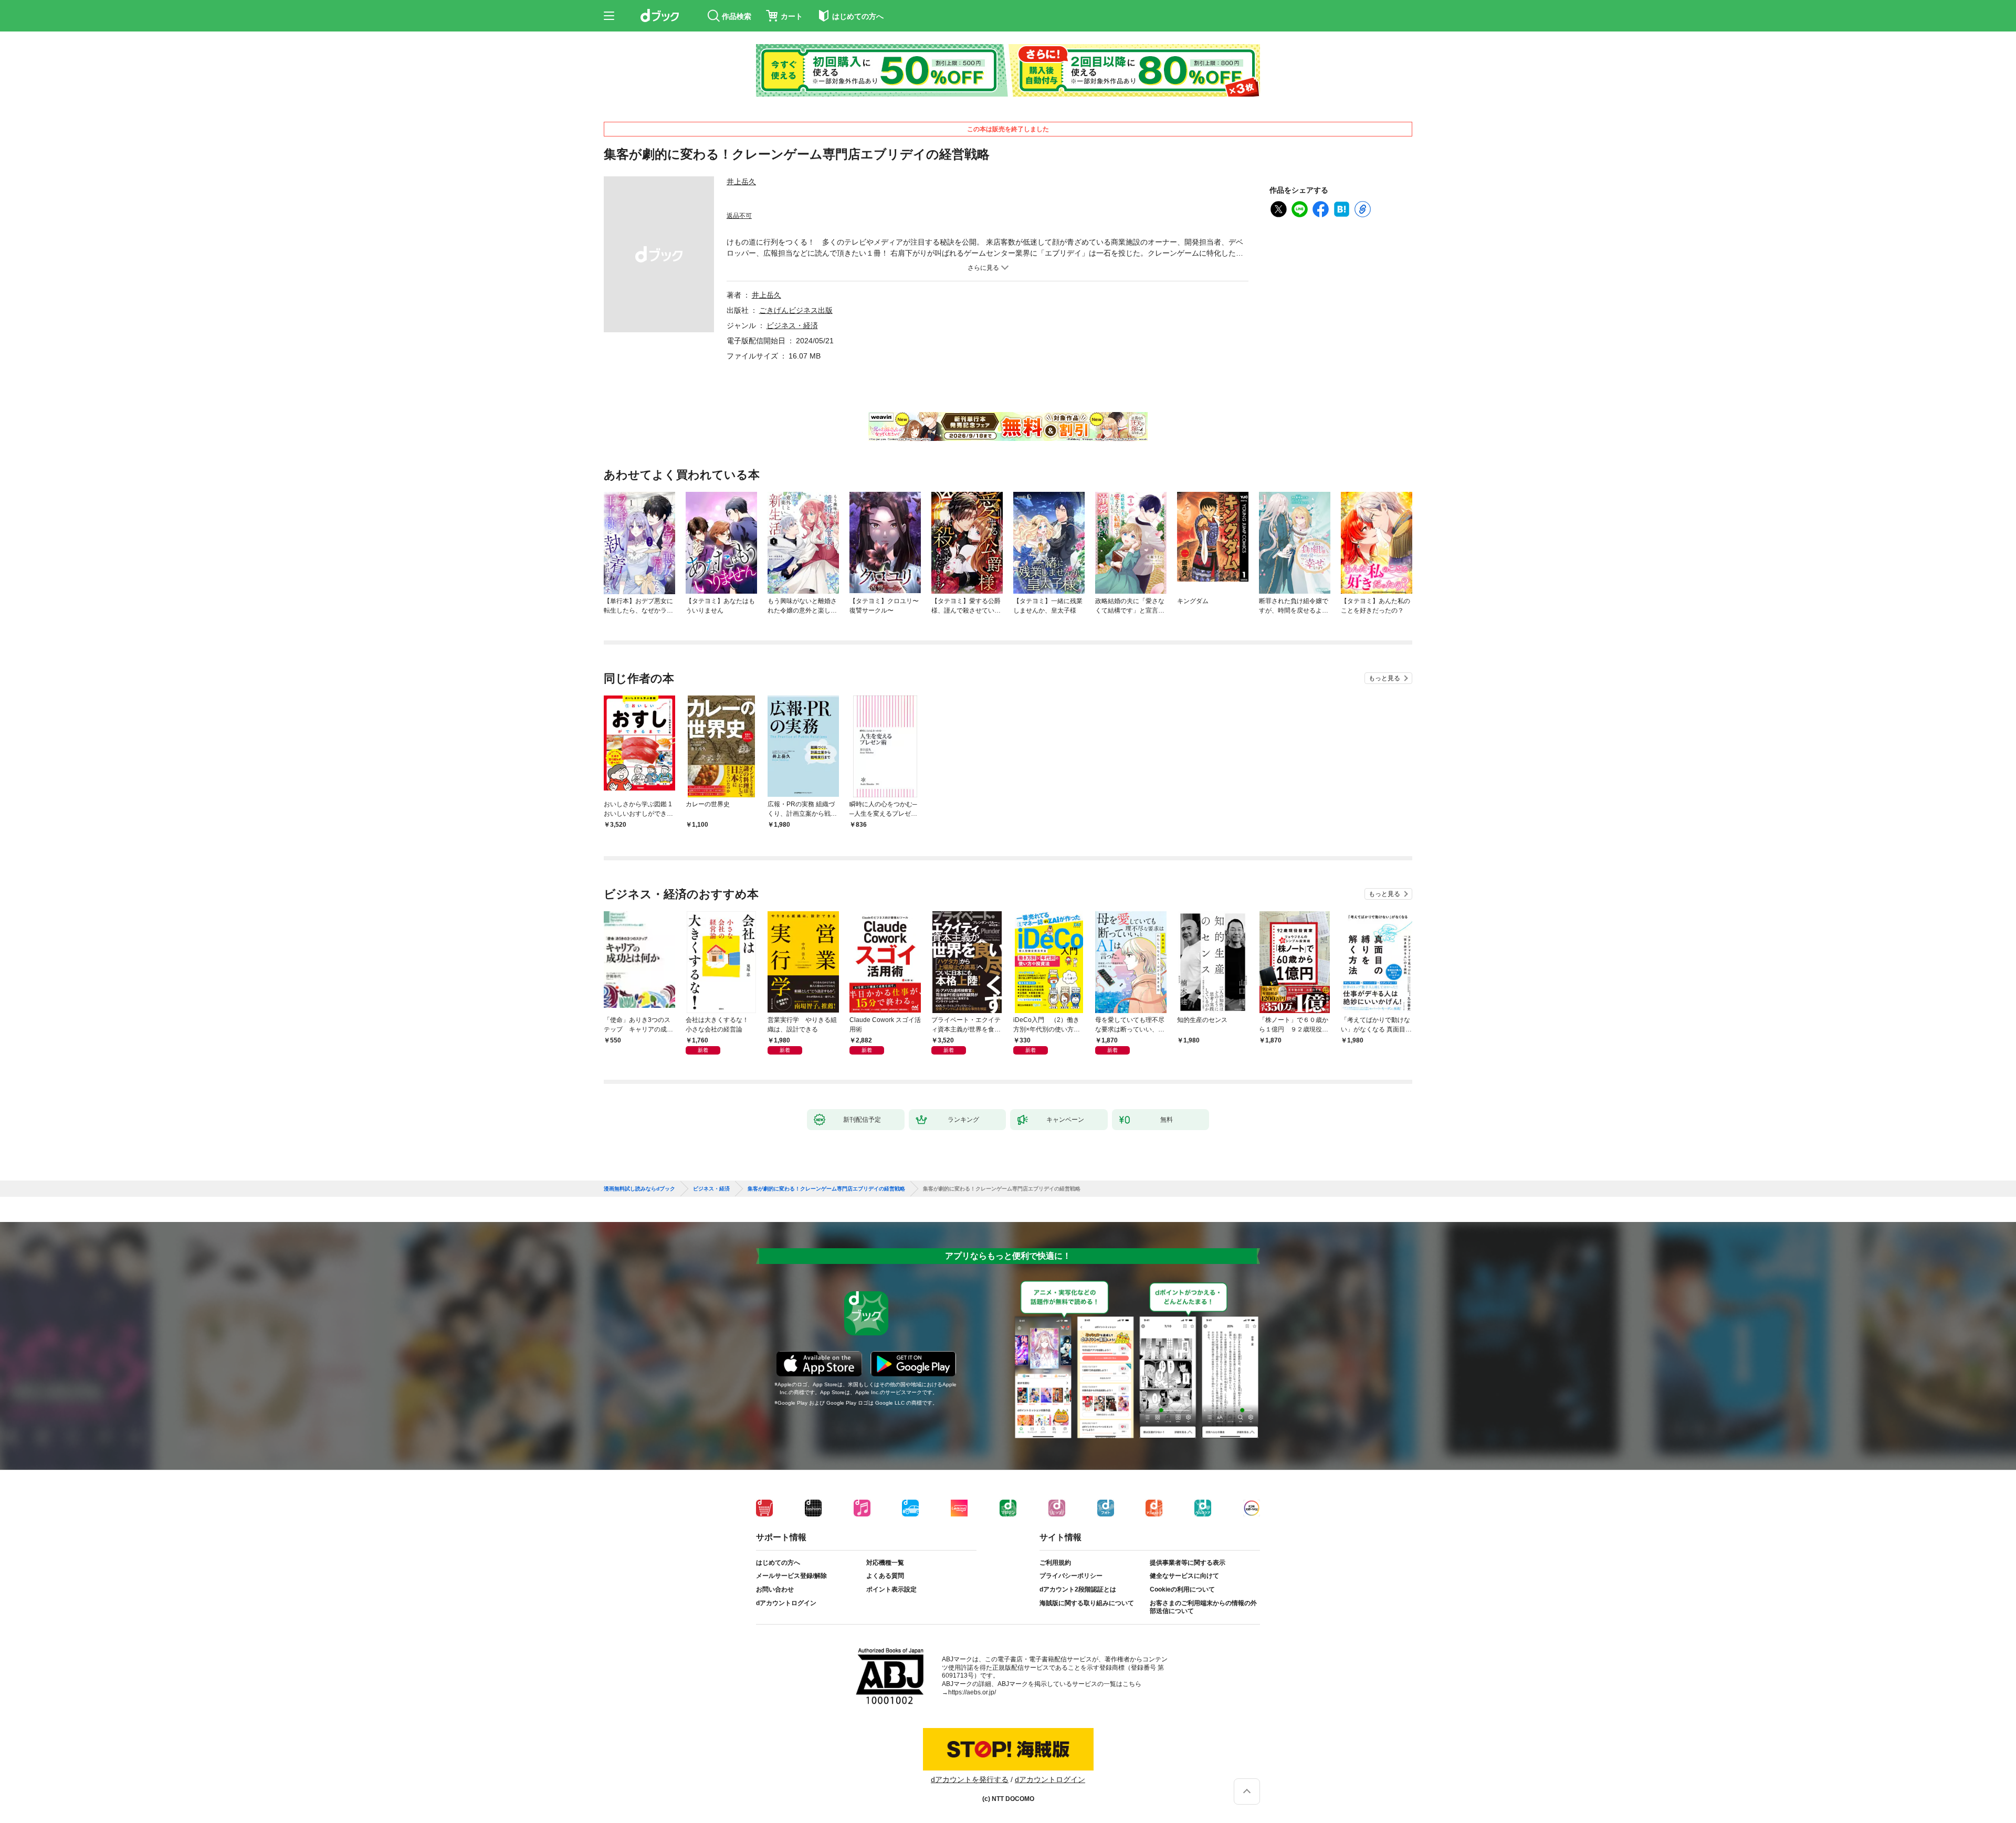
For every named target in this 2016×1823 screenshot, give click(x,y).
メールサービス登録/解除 (791, 1576)
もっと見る (1384, 678)
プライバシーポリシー (1071, 1576)
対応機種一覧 (885, 1563)
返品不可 (739, 216)
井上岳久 (741, 182)
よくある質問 (885, 1576)
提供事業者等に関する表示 (1188, 1563)
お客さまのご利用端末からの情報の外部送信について (1203, 1607)
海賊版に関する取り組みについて (1087, 1603)
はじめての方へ (778, 1563)
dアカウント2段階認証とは (1078, 1589)
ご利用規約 (1055, 1563)
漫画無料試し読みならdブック (639, 1189)
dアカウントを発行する (970, 1779)
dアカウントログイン (786, 1603)
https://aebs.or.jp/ (972, 1692)
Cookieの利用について (1182, 1589)
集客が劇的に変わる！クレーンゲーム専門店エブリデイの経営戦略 (826, 1189)
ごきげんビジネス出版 (796, 310)
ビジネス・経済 (792, 325)
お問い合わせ (775, 1589)
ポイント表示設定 (891, 1589)
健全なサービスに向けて (1184, 1576)
